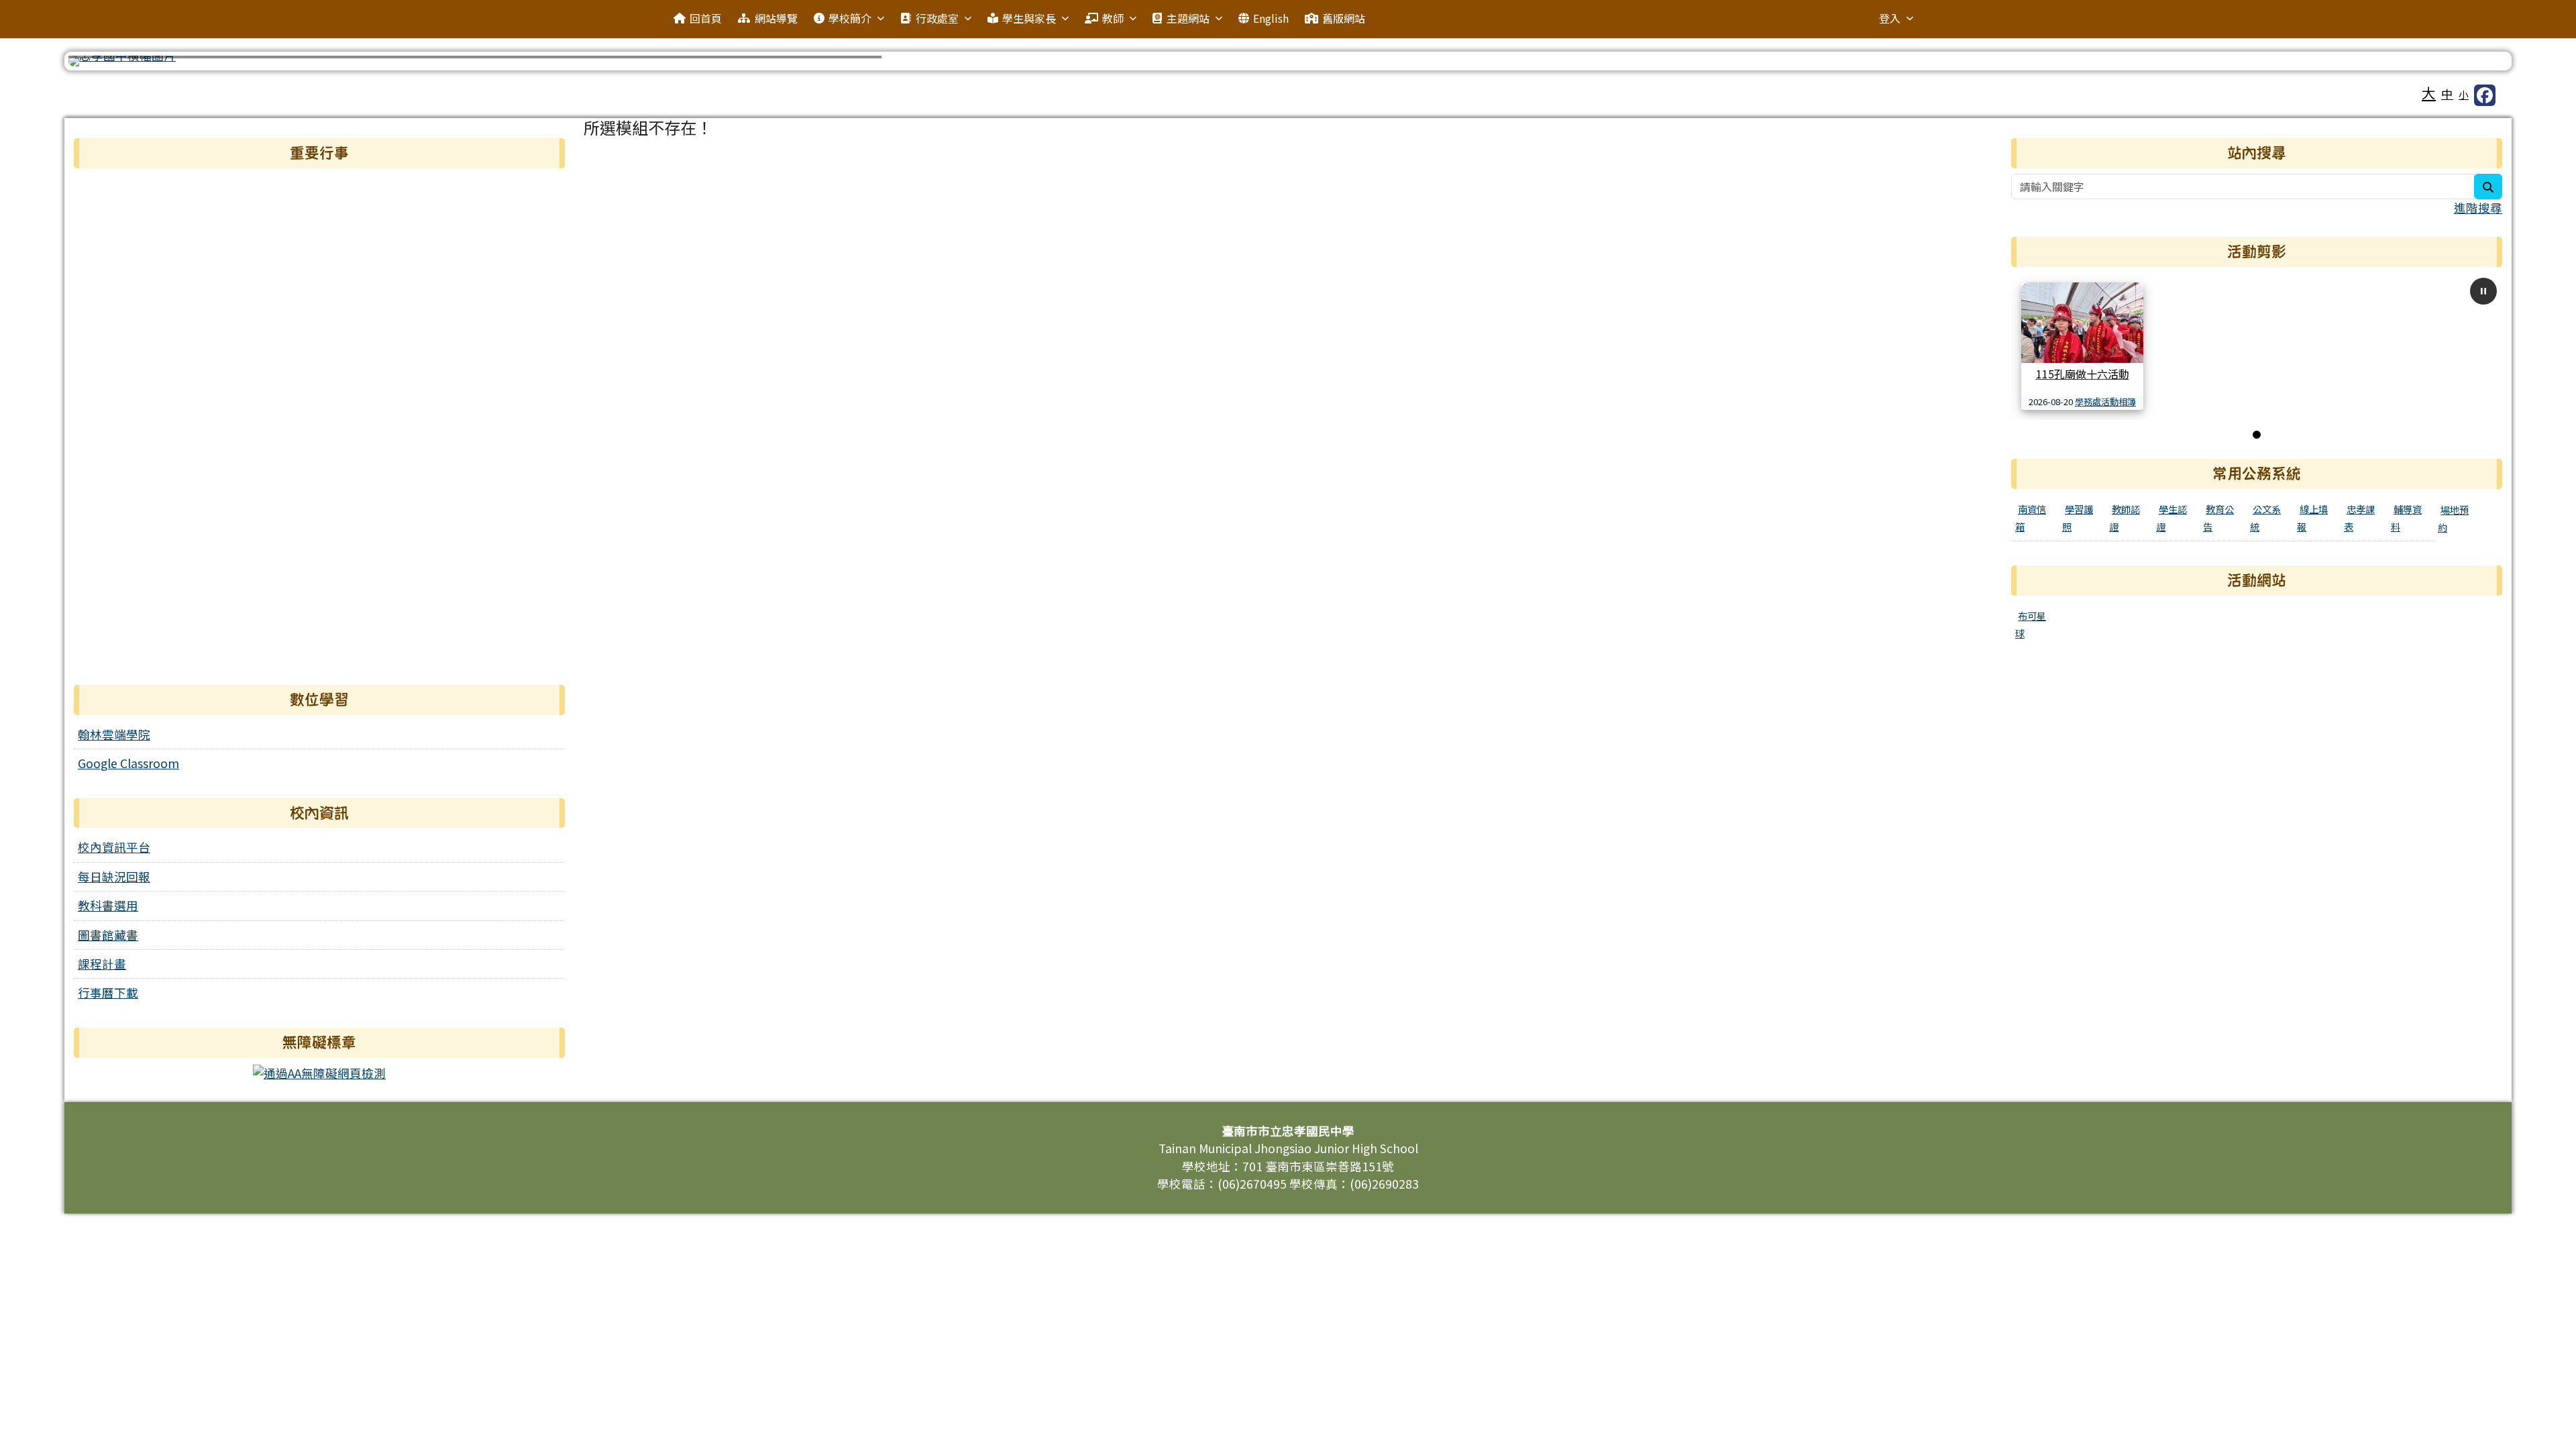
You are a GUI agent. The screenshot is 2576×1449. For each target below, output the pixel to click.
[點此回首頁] (1288, 61)
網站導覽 (776, 18)
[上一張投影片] (101, 64)
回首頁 (706, 18)
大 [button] (2429, 93)
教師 (1113, 18)
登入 (1890, 18)
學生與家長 (1029, 18)
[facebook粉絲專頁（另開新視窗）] (2485, 95)
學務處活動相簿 (2105, 401)
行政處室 (937, 18)
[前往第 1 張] (2257, 435)
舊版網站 (1344, 18)
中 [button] (2447, 94)
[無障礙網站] (319, 1072)
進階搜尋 (2478, 208)
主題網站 (1188, 18)
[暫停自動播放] (2483, 291)
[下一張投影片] (2475, 64)
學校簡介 (850, 18)
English (1271, 18)
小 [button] (2464, 94)
